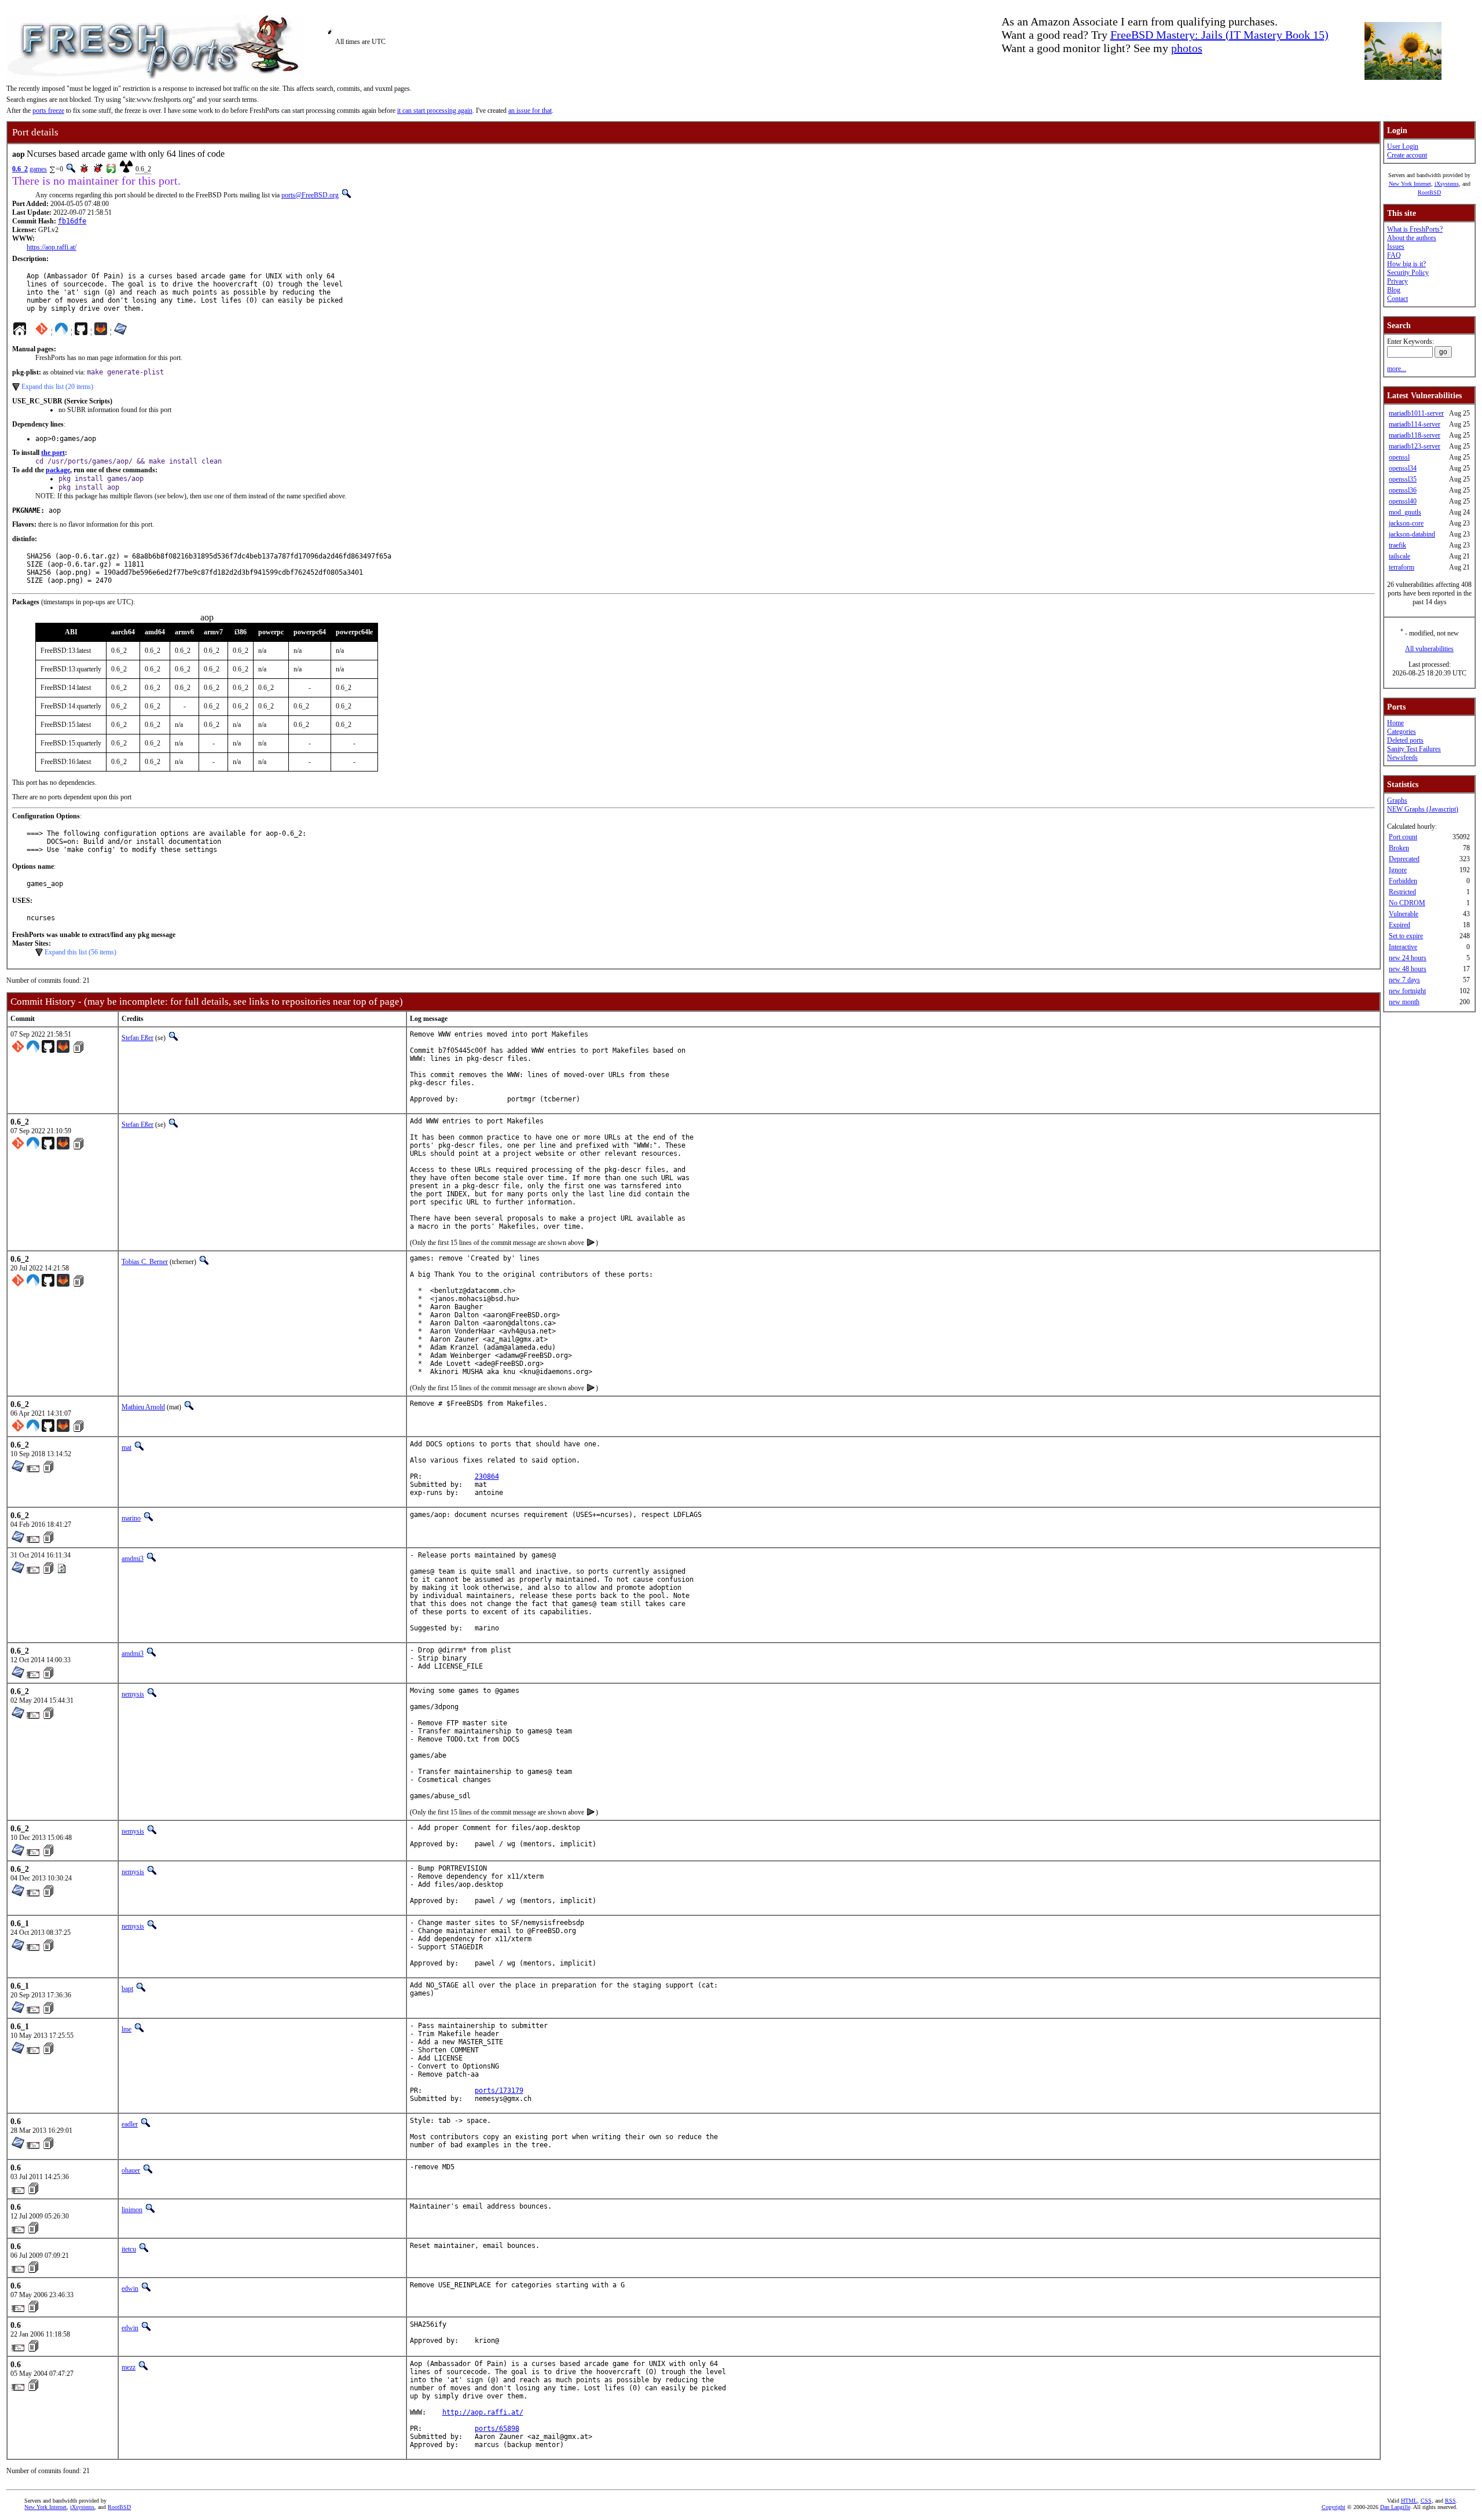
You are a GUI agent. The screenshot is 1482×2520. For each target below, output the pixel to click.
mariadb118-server (1415, 435)
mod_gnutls (1405, 512)
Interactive (1403, 947)
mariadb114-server (1415, 424)
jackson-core (1406, 523)
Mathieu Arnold (143, 1407)
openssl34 (1403, 468)
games (38, 169)
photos (1187, 48)
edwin (130, 2288)
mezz (129, 2367)
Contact (1397, 299)
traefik (1397, 545)
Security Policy (1408, 273)
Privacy (1397, 281)
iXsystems (1447, 184)
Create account (1407, 155)
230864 (487, 1476)
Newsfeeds (1402, 758)
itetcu (129, 2249)
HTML (1409, 2501)
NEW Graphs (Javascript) (1423, 809)
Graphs (1397, 800)
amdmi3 (133, 1559)
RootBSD (1429, 192)
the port (53, 453)
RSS (1450, 2501)
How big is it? (1406, 264)
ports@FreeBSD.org (310, 195)
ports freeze (48, 111)
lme (126, 2029)
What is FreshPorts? (1415, 229)
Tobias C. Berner (145, 1262)
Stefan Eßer (137, 1038)
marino (131, 1518)
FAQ (1394, 255)
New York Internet (1410, 184)
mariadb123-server (1415, 446)
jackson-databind (1412, 534)
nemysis (133, 1694)
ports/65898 (497, 2429)
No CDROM (1407, 903)
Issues (1396, 247)
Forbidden (1403, 881)
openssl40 (1403, 501)
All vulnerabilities (1429, 649)
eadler (130, 2124)
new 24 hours (1408, 958)
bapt (127, 1989)
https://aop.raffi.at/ (52, 247)
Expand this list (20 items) (57, 387)
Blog (1394, 290)
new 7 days (1404, 980)
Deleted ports (1405, 740)
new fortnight (1407, 991)
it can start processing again (435, 111)
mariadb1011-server (1416, 413)
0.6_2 (20, 169)
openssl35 (1403, 479)
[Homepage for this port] (20, 332)
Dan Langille (1395, 2507)
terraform (1402, 567)
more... (1397, 369)
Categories (1402, 732)
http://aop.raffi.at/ (483, 2412)
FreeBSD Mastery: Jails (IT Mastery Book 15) (1219, 35)
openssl (1399, 457)
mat (126, 1448)
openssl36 (1403, 490)
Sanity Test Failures (1414, 749)
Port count (1403, 837)
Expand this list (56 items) (80, 952)
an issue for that (530, 111)
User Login (1403, 146)
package (58, 470)
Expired (1400, 925)
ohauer (131, 2170)
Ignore (1398, 870)
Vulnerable (1404, 914)
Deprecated (1404, 859)
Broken (1399, 848)
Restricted (1402, 892)
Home (1395, 723)
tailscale (1400, 556)
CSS (1426, 2501)
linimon (132, 2210)
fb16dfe (72, 221)
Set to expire (1406, 936)
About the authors (1412, 238)
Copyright (1334, 2507)
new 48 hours (1408, 969)
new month (1404, 1002)
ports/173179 (499, 2091)
